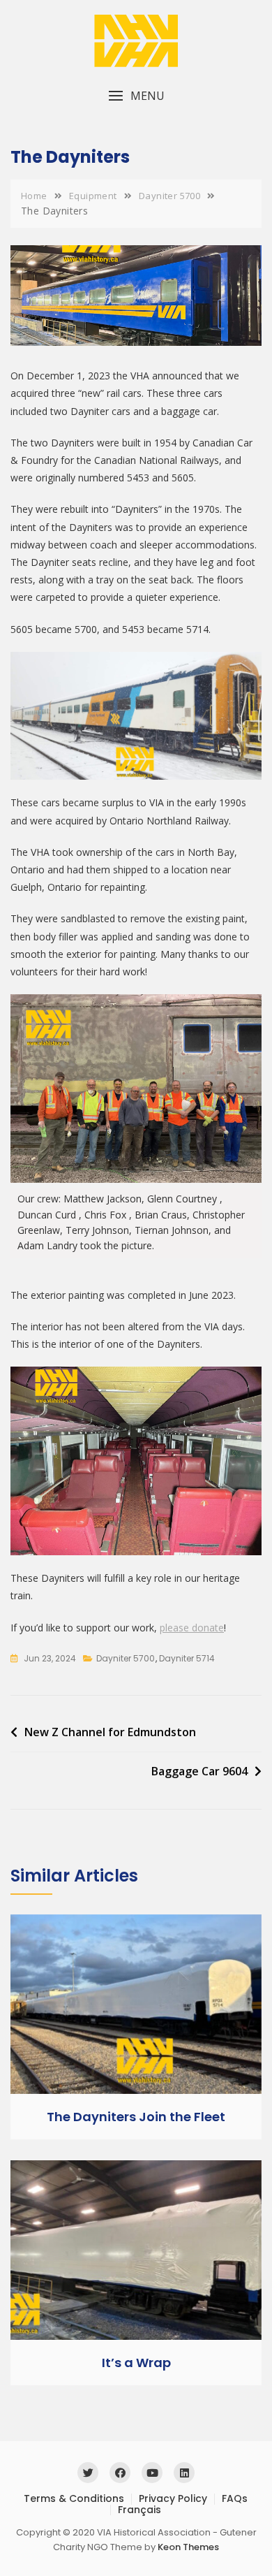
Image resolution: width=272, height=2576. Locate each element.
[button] (136, 96)
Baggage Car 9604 (199, 1771)
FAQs (235, 2498)
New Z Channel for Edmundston (110, 1732)
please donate (192, 1628)
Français (139, 2510)
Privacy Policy (173, 2498)
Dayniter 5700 (126, 1658)
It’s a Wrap (136, 2363)
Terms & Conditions (74, 2498)
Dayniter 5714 (187, 1658)
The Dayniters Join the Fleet (136, 2117)
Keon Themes (188, 2547)
